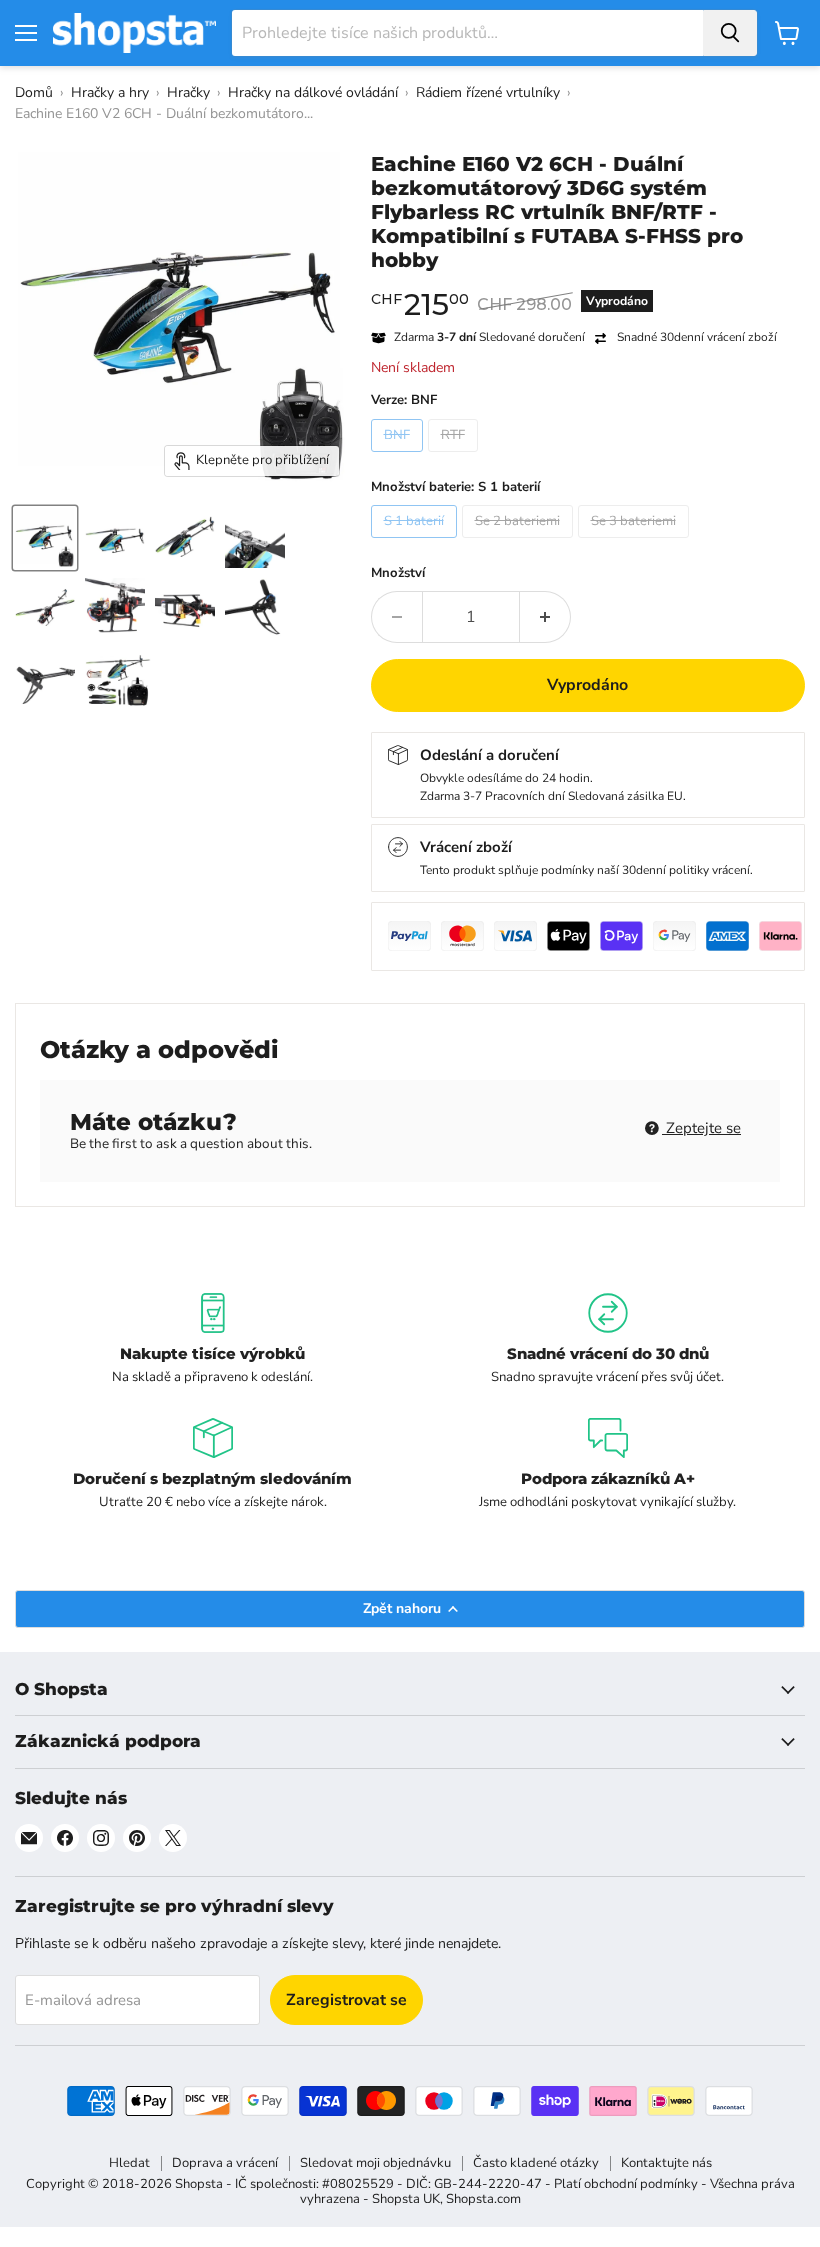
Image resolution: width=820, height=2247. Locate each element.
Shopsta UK (406, 2199)
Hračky (188, 92)
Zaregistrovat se (346, 2000)
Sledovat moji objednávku (375, 2163)
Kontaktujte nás (666, 2163)
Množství (398, 573)
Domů (34, 92)
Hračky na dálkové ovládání (313, 92)
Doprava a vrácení (225, 2163)
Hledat (129, 2163)
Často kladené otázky (536, 2163)
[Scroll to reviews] (588, 285)
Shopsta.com (483, 2199)
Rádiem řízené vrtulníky (488, 92)
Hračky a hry (110, 92)
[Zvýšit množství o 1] (545, 617)
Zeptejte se (701, 1128)
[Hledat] (730, 33)
